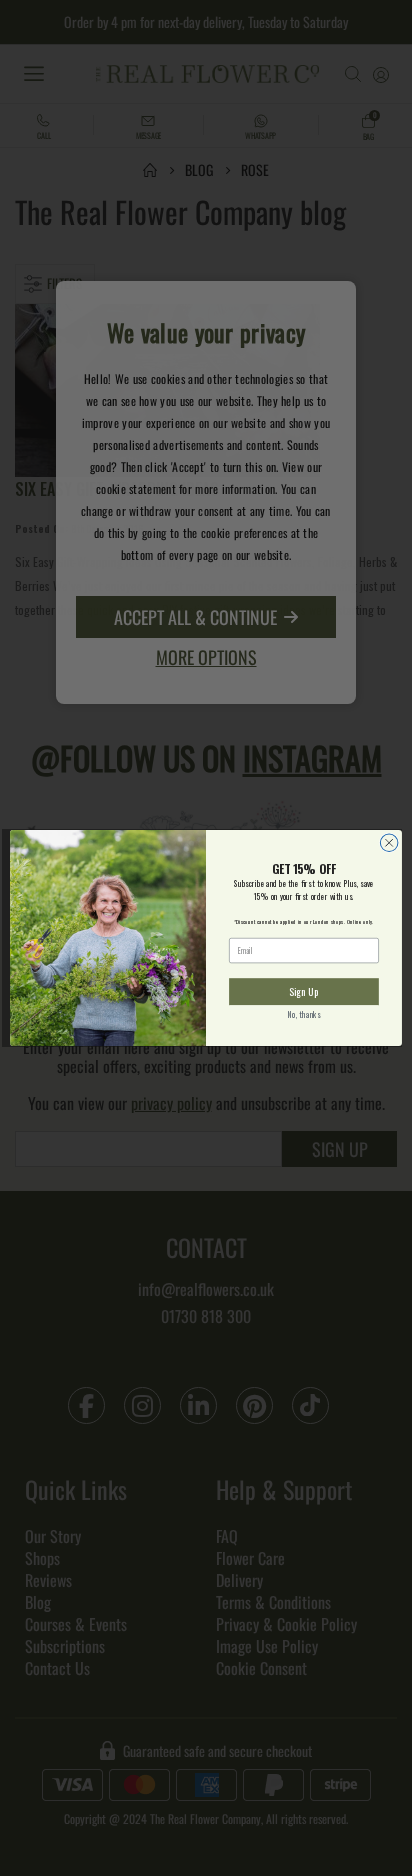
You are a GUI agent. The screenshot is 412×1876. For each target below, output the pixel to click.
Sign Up (303, 991)
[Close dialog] (389, 843)
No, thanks (304, 1015)
